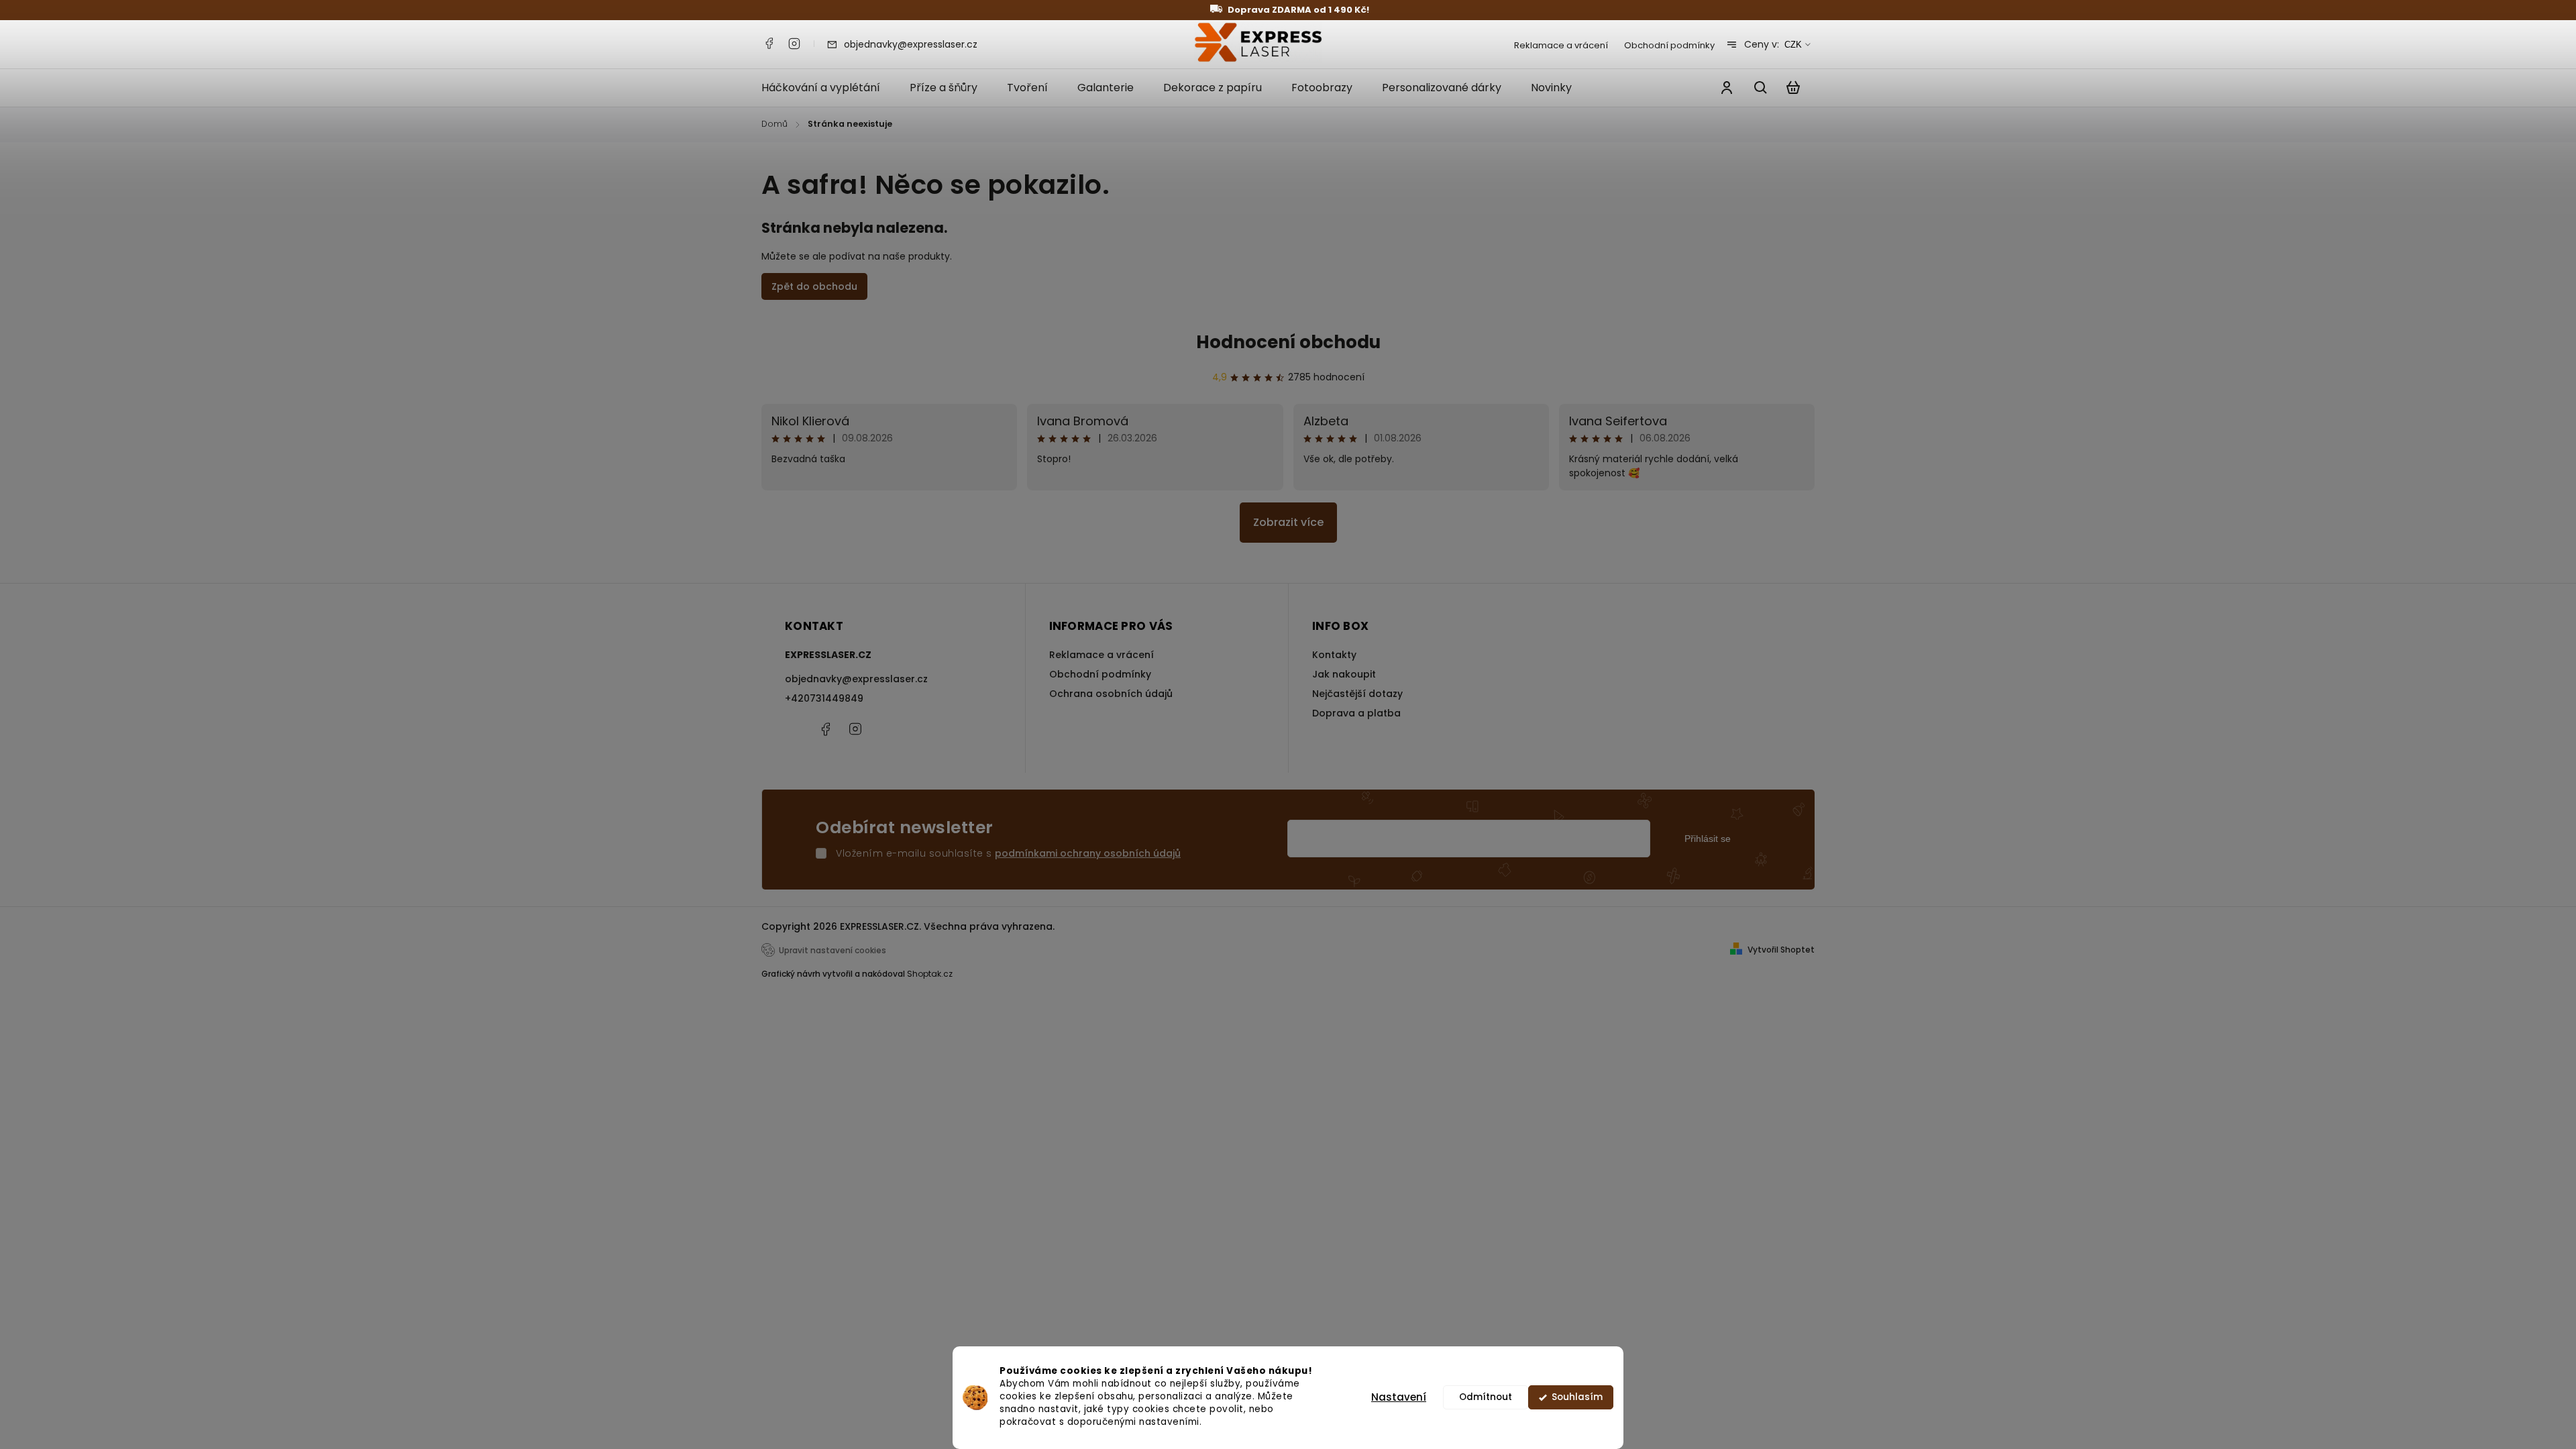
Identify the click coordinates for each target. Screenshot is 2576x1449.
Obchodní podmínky (1669, 45)
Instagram (794, 44)
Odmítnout (1486, 1397)
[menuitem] (828, 88)
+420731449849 (824, 698)
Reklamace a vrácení (1561, 45)
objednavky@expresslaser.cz (856, 679)
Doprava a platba (1356, 713)
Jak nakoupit (1344, 674)
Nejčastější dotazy (1357, 694)
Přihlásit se (1708, 839)
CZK (1793, 45)
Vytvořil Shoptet (1781, 950)
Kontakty (1334, 655)
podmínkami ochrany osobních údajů (1088, 853)
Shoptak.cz (930, 974)
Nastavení (1399, 1397)
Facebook (769, 44)
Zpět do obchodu (814, 286)
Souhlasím (1577, 1397)
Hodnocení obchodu (1288, 342)
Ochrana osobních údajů (1111, 694)
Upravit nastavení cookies (833, 951)
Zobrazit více (1288, 522)
